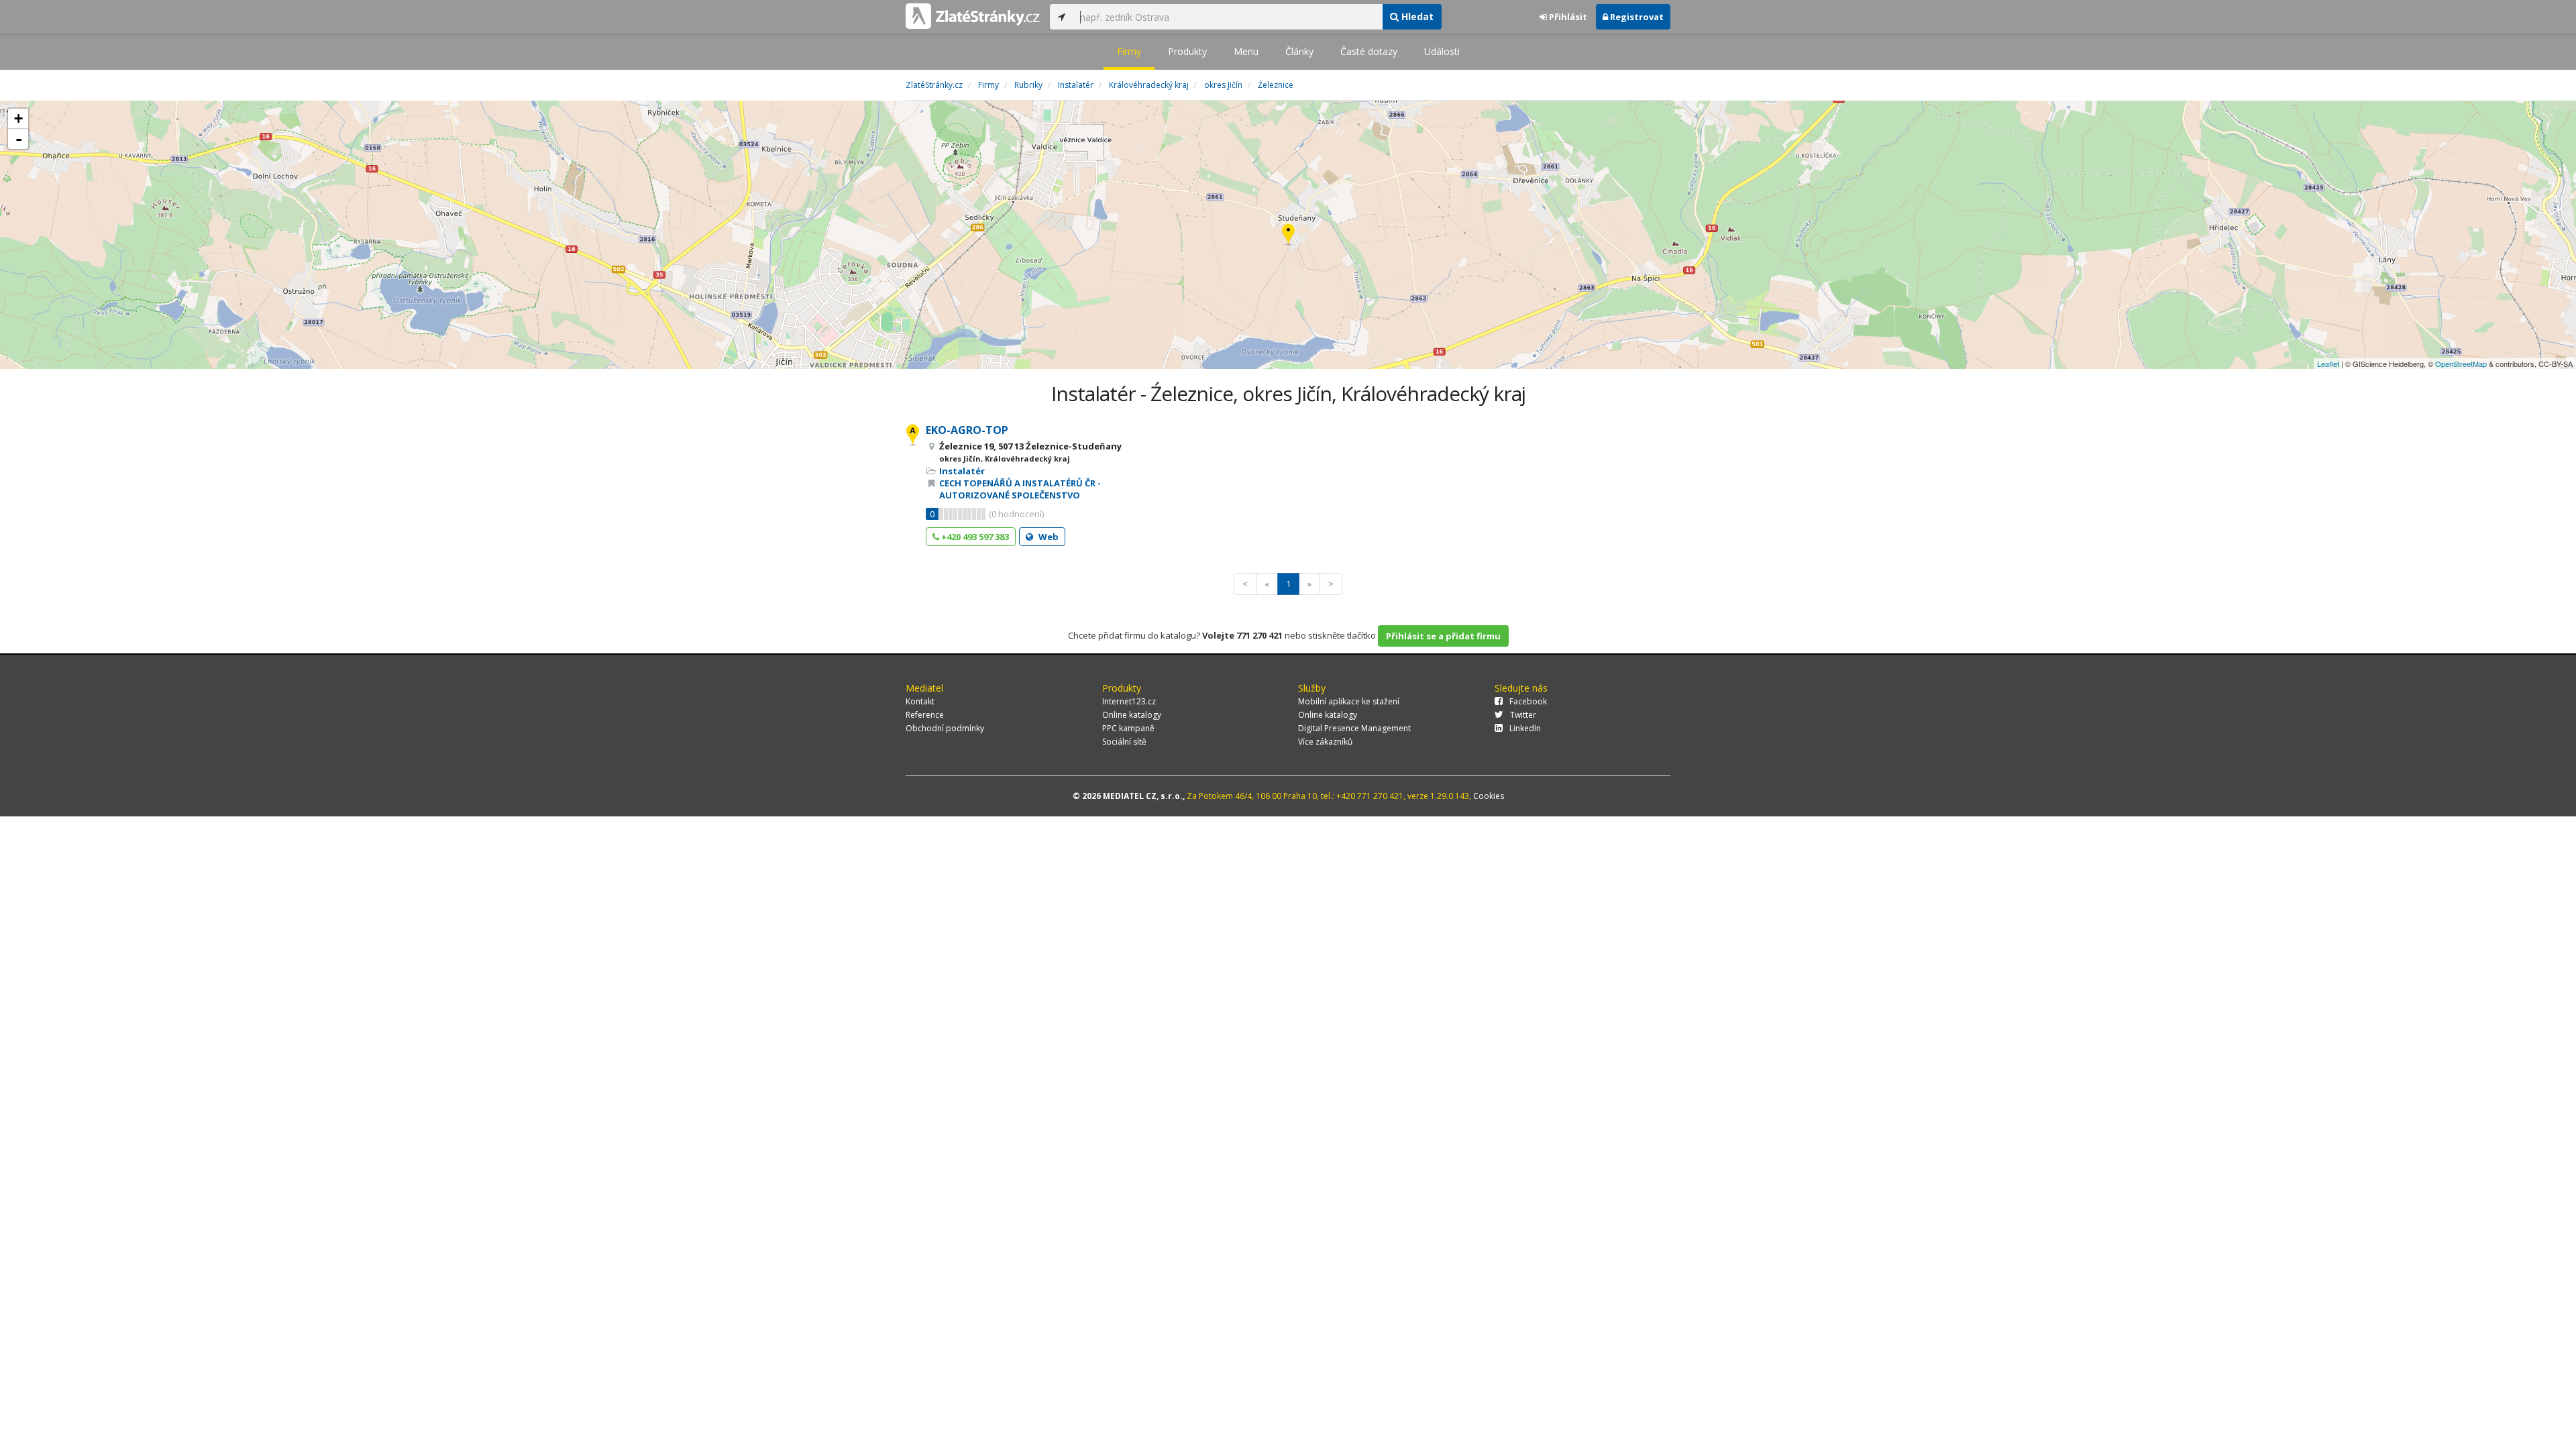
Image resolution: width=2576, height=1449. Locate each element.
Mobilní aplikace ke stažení (1349, 701)
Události (1442, 51)
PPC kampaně (1128, 728)
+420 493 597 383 (974, 537)
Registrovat (1636, 17)
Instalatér (962, 471)
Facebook (1528, 701)
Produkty (1187, 51)
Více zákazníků (1325, 742)
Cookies (1489, 796)
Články (1299, 51)
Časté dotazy (1369, 51)
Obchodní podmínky (945, 728)
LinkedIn (1525, 728)
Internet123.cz (1129, 701)
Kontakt (920, 701)
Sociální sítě (1124, 742)
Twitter (1523, 715)
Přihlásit (1567, 17)
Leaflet (2328, 364)
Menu (1246, 51)
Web (1048, 537)
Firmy (1129, 51)
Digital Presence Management (1354, 728)
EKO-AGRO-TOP (967, 430)
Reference (925, 715)
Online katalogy (1132, 715)
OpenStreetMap (2461, 364)
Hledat (1416, 16)
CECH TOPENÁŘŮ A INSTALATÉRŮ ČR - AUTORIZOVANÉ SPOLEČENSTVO (1020, 489)
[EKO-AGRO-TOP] (1288, 235)
